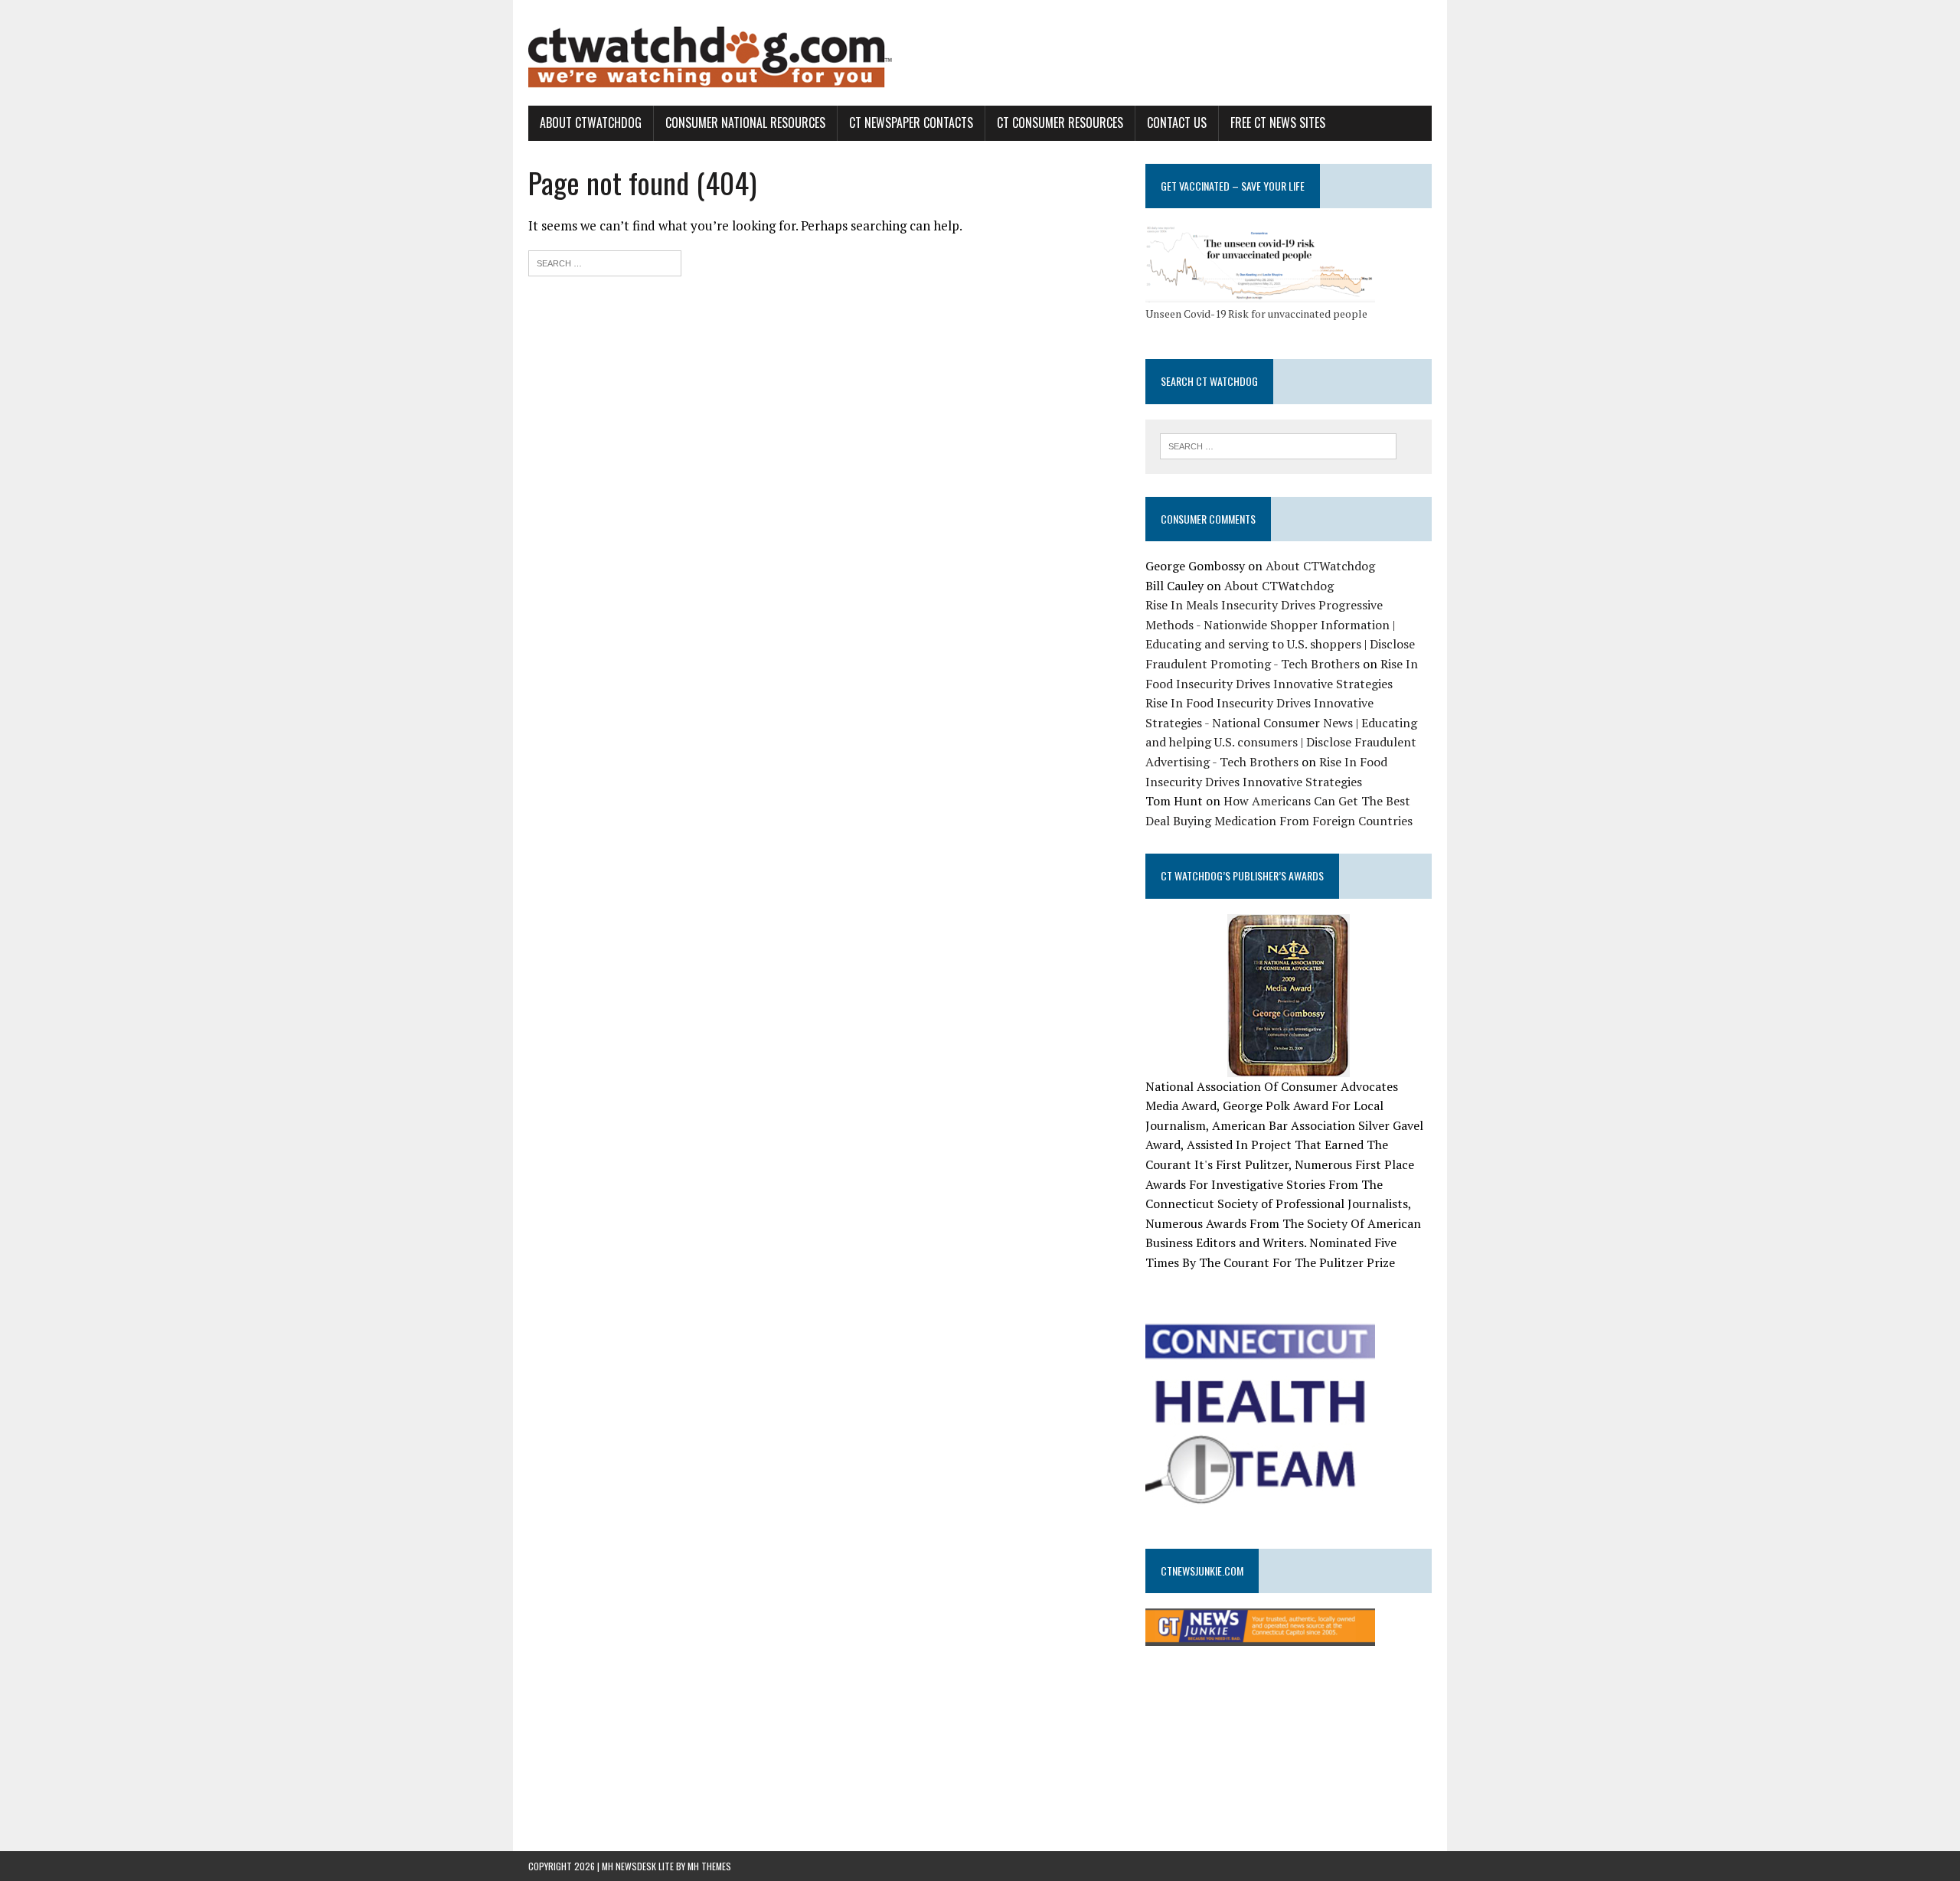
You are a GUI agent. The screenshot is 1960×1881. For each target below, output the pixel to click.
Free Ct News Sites (1278, 122)
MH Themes (709, 1866)
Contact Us (1177, 122)
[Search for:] (605, 261)
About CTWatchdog (591, 122)
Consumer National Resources (745, 122)
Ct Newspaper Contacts (911, 122)
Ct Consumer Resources (1060, 122)
